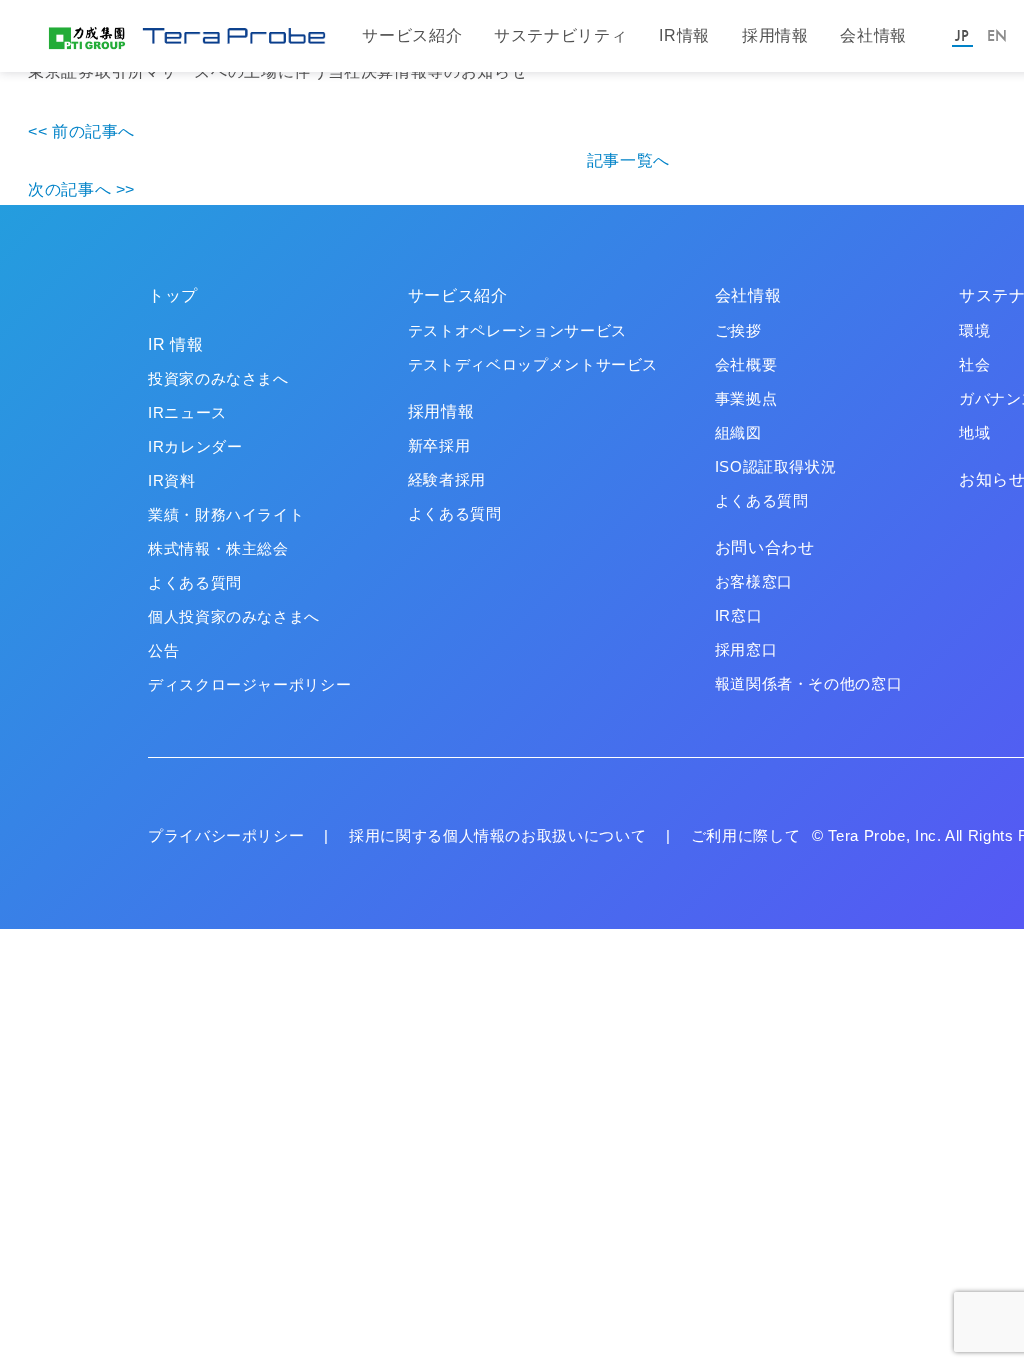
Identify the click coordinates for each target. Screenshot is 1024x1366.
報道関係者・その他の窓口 (809, 683)
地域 (974, 432)
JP (962, 35)
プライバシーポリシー (226, 835)
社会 (974, 364)
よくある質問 (195, 582)
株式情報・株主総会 (218, 548)
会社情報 (873, 35)
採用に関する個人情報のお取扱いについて (497, 835)
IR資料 (172, 480)
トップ (173, 295)
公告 (163, 650)
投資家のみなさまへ (218, 378)
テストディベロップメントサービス (533, 364)
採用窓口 (746, 649)
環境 (974, 330)
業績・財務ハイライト (226, 514)
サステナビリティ (560, 35)
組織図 (738, 432)
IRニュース (187, 412)
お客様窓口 (754, 581)
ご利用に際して (745, 835)
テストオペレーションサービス (517, 330)
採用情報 (775, 35)
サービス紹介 (412, 35)
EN (997, 35)
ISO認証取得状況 (776, 466)
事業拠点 (746, 398)
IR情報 (684, 35)
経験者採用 (447, 479)
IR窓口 (739, 615)
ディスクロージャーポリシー (249, 684)
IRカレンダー (195, 446)
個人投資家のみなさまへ (234, 616)
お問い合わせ (765, 547)
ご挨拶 (738, 330)
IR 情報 (175, 344)
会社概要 (746, 364)
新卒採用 (439, 445)
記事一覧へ (628, 160)
